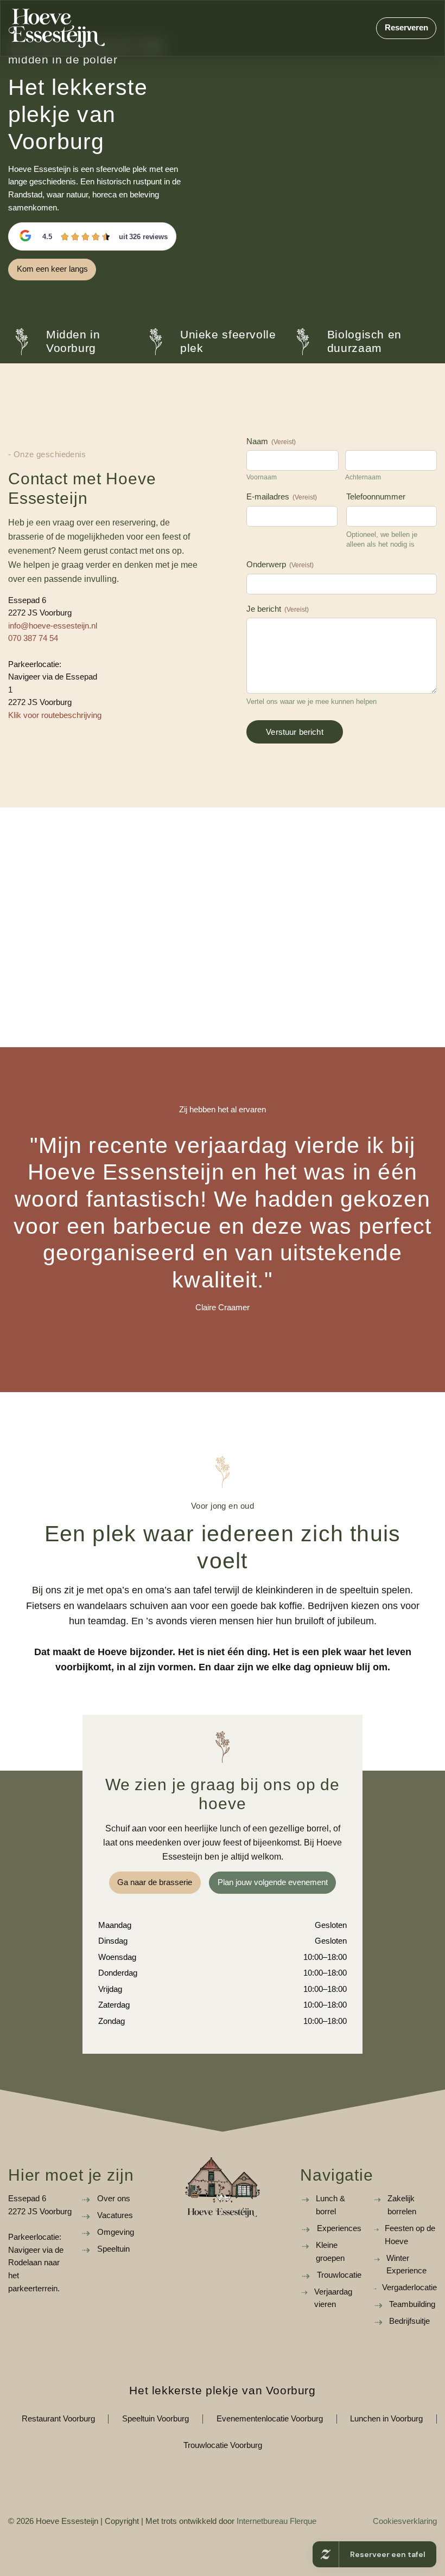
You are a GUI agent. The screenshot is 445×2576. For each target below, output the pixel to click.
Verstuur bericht (294, 732)
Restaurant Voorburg (58, 2419)
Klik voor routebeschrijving (55, 715)
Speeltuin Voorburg (155, 2419)
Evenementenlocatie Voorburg (270, 2419)
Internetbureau (262, 2521)
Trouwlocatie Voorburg (223, 2445)
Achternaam (363, 477)
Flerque (303, 2521)
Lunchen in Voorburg (386, 2419)
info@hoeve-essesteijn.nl (53, 626)
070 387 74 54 (33, 638)
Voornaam (262, 477)
